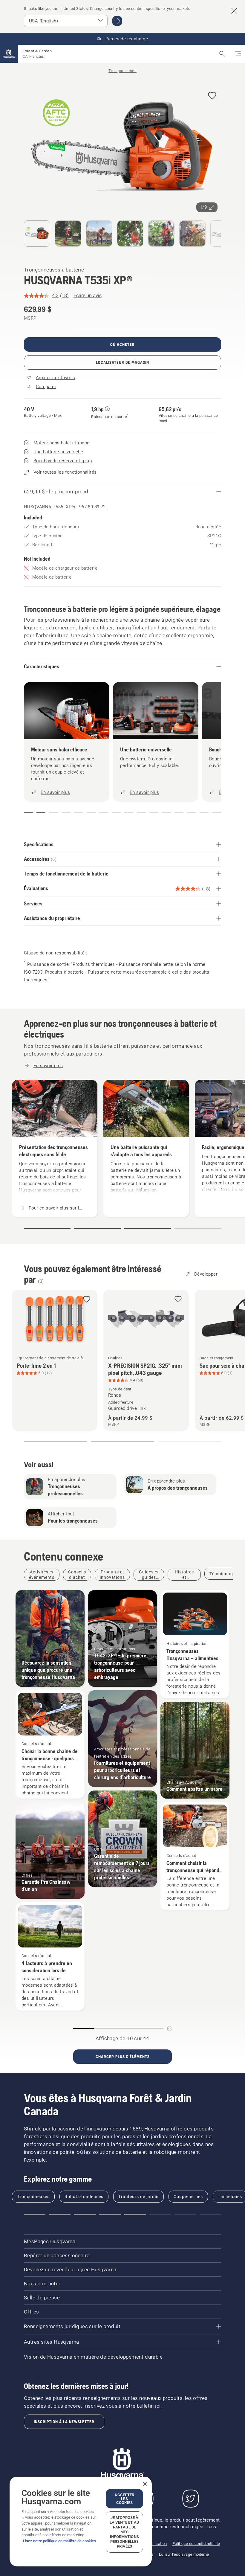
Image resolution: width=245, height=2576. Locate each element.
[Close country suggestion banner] (234, 11)
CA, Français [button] (33, 56)
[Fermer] (145, 2484)
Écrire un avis (88, 296)
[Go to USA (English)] (117, 21)
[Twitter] (191, 2499)
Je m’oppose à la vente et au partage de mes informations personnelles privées (124, 2532)
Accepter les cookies (124, 2499)
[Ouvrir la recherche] (222, 54)
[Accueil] (9, 54)
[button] (212, 96)
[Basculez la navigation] (238, 54)
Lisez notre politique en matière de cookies (59, 2541)
